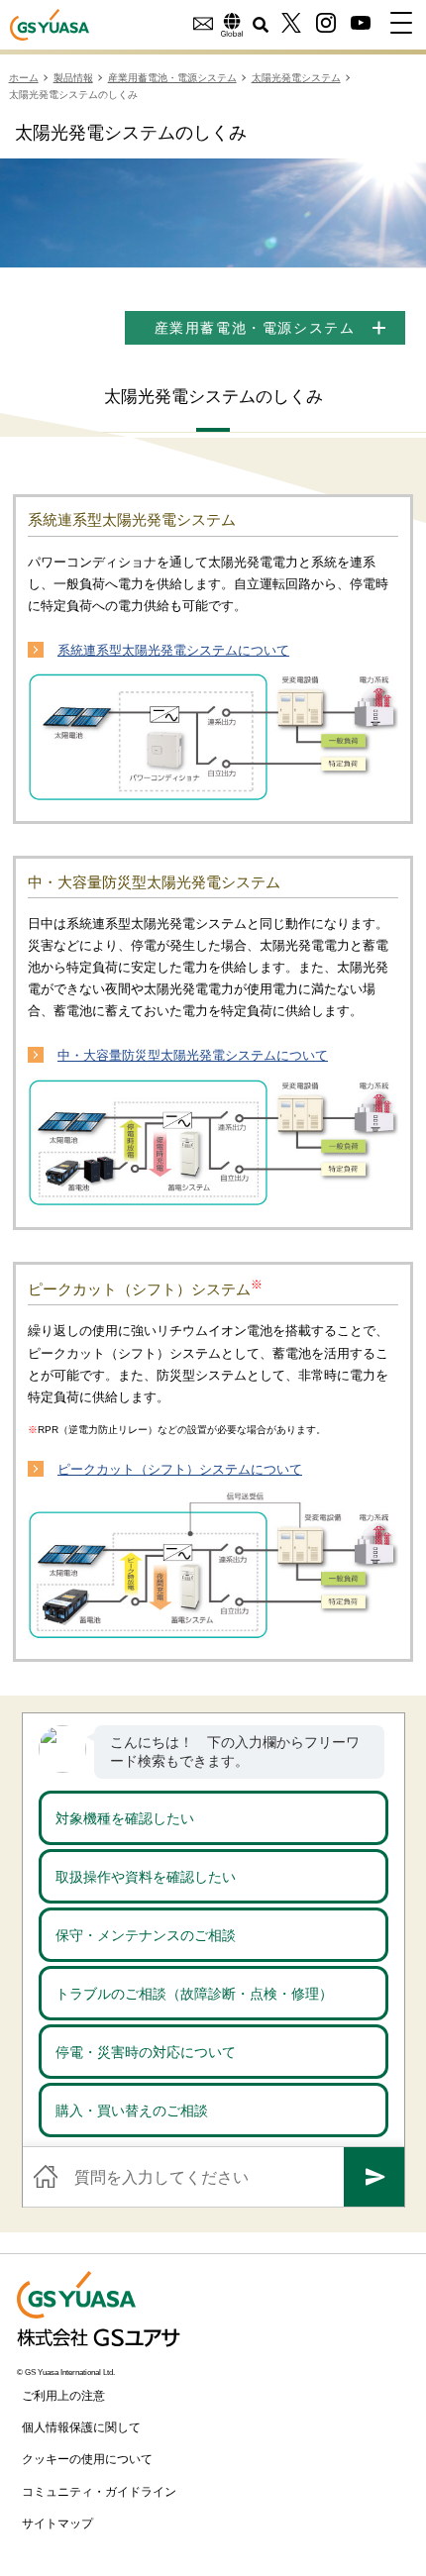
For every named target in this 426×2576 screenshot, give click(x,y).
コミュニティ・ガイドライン (99, 2492)
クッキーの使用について (87, 2459)
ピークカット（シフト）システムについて (180, 1469)
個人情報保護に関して (81, 2427)
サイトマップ (57, 2524)
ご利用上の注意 (63, 2396)
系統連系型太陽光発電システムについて (173, 650)
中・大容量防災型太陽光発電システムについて (193, 1055)
